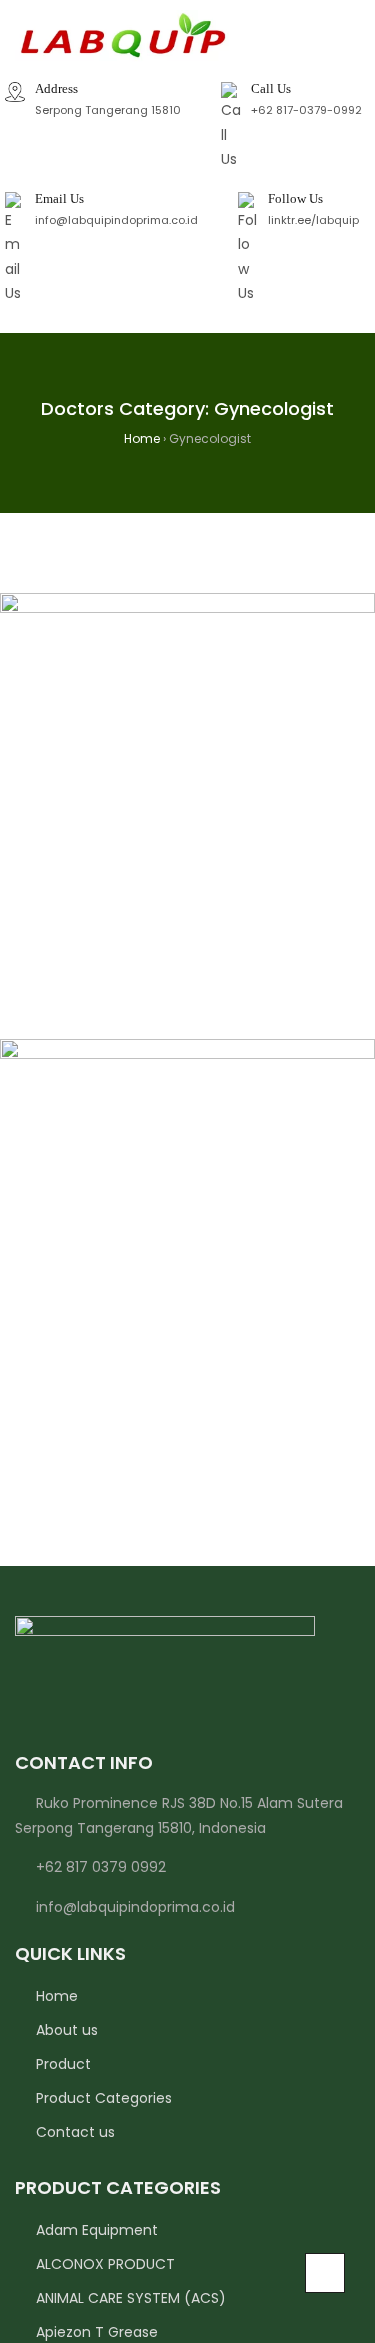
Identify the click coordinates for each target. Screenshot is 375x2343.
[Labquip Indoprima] (122, 36)
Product (63, 2064)
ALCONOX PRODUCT (105, 2264)
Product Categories (104, 2098)
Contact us (75, 2132)
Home (57, 1996)
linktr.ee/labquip (313, 220)
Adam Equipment (97, 2230)
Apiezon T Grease (97, 2332)
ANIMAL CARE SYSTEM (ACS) (131, 2298)
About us (67, 2030)
